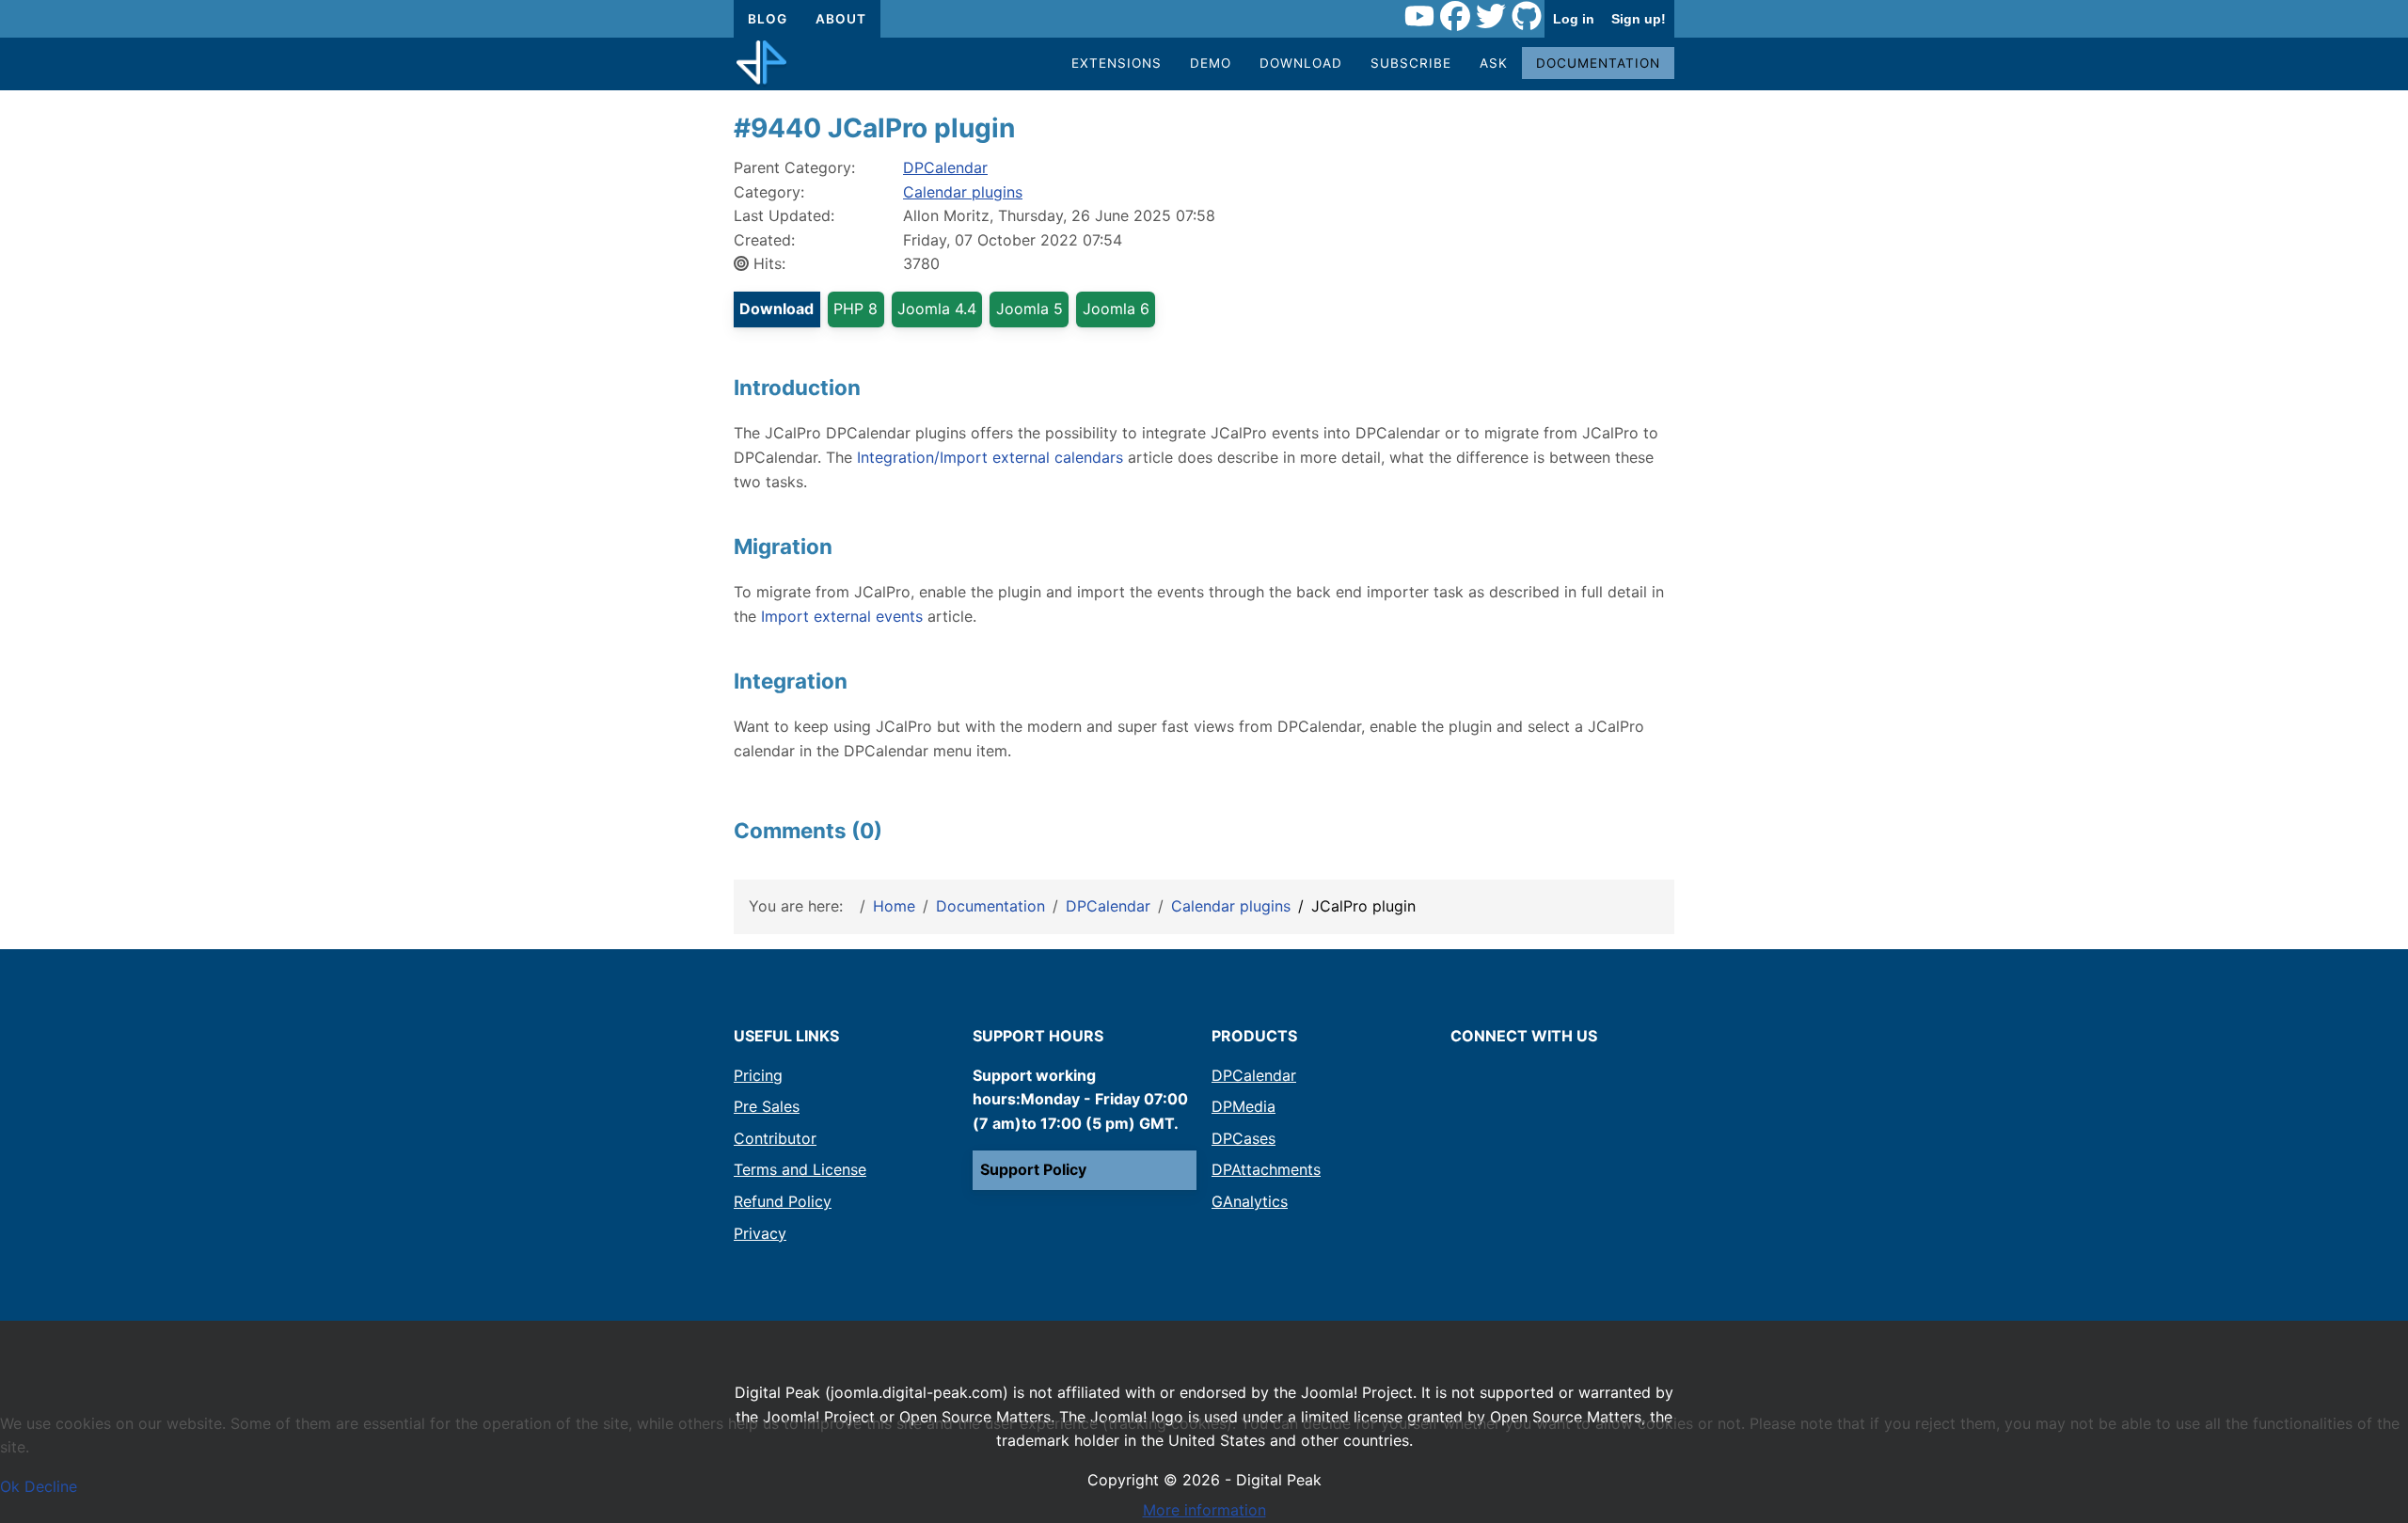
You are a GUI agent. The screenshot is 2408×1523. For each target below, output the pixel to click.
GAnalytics (1250, 1201)
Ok (10, 1486)
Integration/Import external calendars (990, 457)
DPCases (1244, 1138)
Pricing (758, 1075)
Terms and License (800, 1169)
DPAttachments (1266, 1169)
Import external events (842, 616)
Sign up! (1639, 19)
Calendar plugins (963, 192)
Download (1301, 63)
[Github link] (1527, 19)
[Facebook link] (1455, 19)
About (841, 19)
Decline (51, 1486)
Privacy (760, 1233)
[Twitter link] (1491, 19)
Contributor (775, 1138)
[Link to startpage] (761, 64)
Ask (1494, 63)
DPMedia (1244, 1106)
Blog (768, 19)
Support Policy (1033, 1169)
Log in (1574, 19)
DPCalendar (945, 167)
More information (1204, 1510)
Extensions (1117, 63)
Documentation (1598, 63)
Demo (1211, 63)
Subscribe (1411, 63)
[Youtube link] (1419, 19)
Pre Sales (767, 1106)
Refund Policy (783, 1201)
